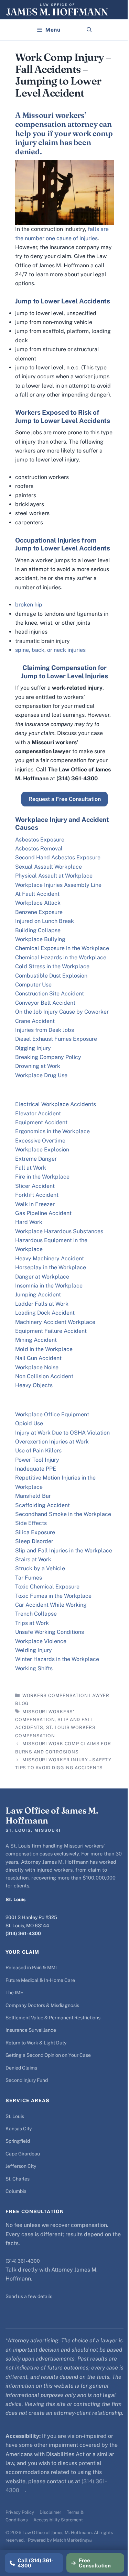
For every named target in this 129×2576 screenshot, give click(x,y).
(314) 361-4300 (23, 1933)
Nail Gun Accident (38, 1358)
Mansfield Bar (33, 1496)
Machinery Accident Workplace (55, 1322)
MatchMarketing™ (72, 2540)
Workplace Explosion (42, 1150)
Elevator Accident (38, 1113)
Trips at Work (32, 1623)
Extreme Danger (36, 1159)
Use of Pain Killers (38, 1451)
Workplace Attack (38, 903)
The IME (14, 1993)
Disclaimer (50, 2512)
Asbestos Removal (39, 849)
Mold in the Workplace (44, 1349)
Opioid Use (29, 1423)
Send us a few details (29, 2296)
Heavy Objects (34, 1385)
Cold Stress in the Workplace (52, 966)
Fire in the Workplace (42, 1177)
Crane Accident (35, 1021)
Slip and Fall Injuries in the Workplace (64, 1551)
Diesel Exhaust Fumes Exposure (56, 1039)
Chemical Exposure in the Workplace (62, 948)
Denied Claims (21, 2068)
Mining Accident (36, 1340)
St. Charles (18, 2179)
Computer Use (33, 985)
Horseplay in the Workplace (51, 1267)
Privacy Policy (20, 2512)
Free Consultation (95, 2563)
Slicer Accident (35, 1186)
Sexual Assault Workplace (49, 867)
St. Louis (15, 2116)
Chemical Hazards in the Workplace (61, 957)
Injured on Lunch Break (45, 921)
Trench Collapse (36, 1614)
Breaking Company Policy (48, 1057)
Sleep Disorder (34, 1541)
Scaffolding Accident (42, 1505)
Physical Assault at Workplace (54, 876)
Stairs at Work (33, 1559)
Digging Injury (33, 1048)
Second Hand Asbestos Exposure (58, 857)
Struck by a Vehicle (40, 1568)
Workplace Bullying (40, 939)
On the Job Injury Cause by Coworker (62, 1012)
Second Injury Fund (27, 2080)
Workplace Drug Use (41, 1075)
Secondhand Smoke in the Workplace (63, 1514)
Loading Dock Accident (45, 1313)
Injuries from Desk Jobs (45, 1030)
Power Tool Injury (37, 1460)
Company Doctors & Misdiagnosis (42, 2005)
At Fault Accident (37, 894)
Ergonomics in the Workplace (52, 1131)
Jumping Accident (38, 1295)
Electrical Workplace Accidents (56, 1104)
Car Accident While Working (51, 1605)
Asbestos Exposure (40, 840)
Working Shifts (34, 1668)
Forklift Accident (37, 1195)
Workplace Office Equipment (52, 1414)
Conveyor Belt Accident (45, 1003)
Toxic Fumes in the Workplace (53, 1596)
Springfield (18, 2141)
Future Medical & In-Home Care (40, 1980)
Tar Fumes (29, 1578)
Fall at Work (31, 1168)
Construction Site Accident (50, 994)
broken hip (29, 605)
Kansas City (19, 2129)
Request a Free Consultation (65, 799)
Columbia (16, 2191)
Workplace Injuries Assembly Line (58, 885)
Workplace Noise (37, 1367)
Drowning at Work (38, 1066)
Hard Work (29, 1222)
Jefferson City (21, 2166)
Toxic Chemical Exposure (47, 1587)
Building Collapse (38, 930)
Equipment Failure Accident (51, 1331)
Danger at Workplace (42, 1277)
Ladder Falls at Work (42, 1304)
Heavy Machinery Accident (50, 1258)
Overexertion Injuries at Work (52, 1442)
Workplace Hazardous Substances (59, 1231)
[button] (89, 30)
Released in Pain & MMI (31, 1967)
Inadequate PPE (36, 1469)
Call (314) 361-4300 (35, 2563)
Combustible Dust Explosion (51, 976)
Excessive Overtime (40, 1141)
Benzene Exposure (39, 912)
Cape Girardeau (23, 2154)
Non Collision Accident (44, 1376)
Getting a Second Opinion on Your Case (48, 2055)
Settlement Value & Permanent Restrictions (53, 2018)
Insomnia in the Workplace (49, 1286)
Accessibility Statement (58, 2520)
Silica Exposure (35, 1532)
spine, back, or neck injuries (50, 650)
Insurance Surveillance (31, 2030)
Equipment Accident (41, 1122)
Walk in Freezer (35, 1204)
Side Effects (31, 1523)
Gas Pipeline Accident (43, 1213)
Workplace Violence (41, 1641)
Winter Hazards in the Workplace (57, 1659)
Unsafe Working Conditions (50, 1632)
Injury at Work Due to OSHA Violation (62, 1433)
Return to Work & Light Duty (36, 2043)
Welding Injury (34, 1650)
